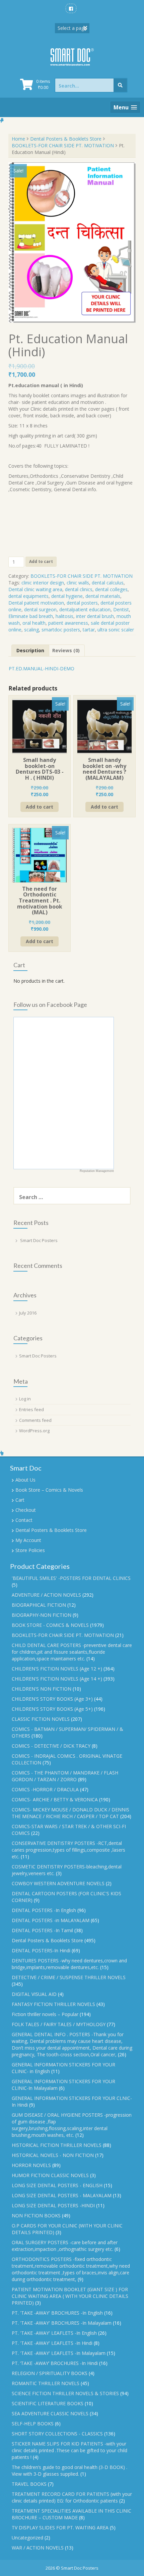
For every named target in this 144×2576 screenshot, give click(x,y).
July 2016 (28, 1313)
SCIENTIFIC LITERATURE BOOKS (48, 2403)
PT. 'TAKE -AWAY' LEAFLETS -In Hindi (52, 2343)
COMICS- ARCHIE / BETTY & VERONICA (55, 1799)
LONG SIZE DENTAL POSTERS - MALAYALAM (62, 2195)
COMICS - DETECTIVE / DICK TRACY (51, 1746)
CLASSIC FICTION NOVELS (41, 1719)
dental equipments (28, 596)
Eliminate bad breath (31, 616)
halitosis (64, 616)
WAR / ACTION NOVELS (38, 2548)
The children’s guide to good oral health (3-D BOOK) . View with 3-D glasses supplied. (69, 2470)
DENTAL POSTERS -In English (44, 1910)
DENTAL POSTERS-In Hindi (41, 1950)
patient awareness (68, 623)
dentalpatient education (85, 609)
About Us (25, 1480)
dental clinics (79, 589)
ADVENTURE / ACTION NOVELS (46, 1595)
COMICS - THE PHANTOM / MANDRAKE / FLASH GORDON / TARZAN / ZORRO (65, 1776)
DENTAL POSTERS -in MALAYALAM (51, 1920)
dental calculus (108, 583)
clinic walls (78, 583)
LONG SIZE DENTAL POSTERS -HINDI (53, 2205)
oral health (34, 623)
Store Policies (30, 1550)
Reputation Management (97, 1171)
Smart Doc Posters (39, 1240)
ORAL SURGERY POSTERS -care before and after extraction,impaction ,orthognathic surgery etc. (65, 2246)
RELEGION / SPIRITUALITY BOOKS (50, 2373)
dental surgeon (40, 609)
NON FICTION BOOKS (36, 2216)
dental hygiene (67, 596)
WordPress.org (34, 1431)
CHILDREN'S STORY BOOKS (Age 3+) (52, 1699)
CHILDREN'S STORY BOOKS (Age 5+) (52, 1709)
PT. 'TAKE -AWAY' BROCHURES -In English (57, 2313)
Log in (25, 1399)
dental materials (103, 596)
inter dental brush (95, 616)
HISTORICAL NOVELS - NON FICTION (53, 2155)
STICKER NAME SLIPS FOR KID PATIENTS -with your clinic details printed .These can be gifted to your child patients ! (69, 2450)
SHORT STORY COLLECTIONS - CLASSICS (57, 2434)
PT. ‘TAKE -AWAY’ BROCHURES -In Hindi (55, 2363)
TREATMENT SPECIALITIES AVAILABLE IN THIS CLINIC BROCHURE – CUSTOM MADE (71, 2514)
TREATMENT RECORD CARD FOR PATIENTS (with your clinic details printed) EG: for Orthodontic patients (72, 2497)
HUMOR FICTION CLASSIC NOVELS (50, 2175)
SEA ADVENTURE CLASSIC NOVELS (50, 2413)
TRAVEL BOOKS (29, 2484)
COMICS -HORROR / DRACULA (45, 1789)
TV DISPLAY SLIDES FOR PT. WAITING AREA (60, 2528)
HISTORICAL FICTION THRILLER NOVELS (57, 2145)
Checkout (26, 1510)
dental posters (82, 603)
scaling (31, 630)
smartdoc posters (61, 630)
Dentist (121, 609)
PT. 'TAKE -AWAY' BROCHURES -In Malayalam (62, 2323)
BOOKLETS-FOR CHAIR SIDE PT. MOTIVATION (63, 145)
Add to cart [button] (40, 807)
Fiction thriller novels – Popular (45, 2014)
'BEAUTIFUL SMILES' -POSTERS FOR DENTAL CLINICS (71, 1578)
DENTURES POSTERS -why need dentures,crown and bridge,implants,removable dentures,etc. (69, 1964)
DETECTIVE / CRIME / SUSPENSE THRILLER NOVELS (69, 1977)
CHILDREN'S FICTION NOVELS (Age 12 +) (57, 1669)
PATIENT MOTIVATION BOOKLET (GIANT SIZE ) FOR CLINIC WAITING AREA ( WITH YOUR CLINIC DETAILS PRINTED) (70, 2296)
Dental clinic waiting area (35, 589)
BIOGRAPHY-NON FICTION (42, 1615)
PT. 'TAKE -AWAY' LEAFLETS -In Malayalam (59, 2353)
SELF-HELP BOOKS (33, 2424)
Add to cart (41, 561)
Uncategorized (27, 2538)
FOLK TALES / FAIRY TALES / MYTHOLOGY (59, 2024)
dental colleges (111, 589)
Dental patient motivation (36, 603)
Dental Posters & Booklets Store (66, 139)
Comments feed (35, 1420)
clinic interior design (43, 583)
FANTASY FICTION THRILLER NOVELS (53, 2004)
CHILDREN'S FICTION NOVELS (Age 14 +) (57, 1679)
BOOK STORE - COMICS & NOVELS (50, 1625)
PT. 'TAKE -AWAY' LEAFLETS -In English (54, 2333)
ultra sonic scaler (116, 630)
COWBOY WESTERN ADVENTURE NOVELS (58, 1883)
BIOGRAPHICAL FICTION (39, 1605)
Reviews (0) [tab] (66, 650)
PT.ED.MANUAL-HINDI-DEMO (42, 668)
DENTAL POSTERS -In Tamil (42, 1930)
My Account (28, 1540)
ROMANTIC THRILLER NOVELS (46, 2383)
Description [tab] (30, 650)
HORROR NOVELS (31, 2165)
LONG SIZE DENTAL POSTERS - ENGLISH (57, 2185)
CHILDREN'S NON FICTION (42, 1689)
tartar (89, 630)
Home (18, 139)
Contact (24, 1520)
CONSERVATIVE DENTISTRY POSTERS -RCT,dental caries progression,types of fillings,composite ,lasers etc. (68, 1850)
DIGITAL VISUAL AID (34, 1994)
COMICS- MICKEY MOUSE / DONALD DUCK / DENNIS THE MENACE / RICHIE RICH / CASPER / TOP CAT (70, 1813)
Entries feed (31, 1409)
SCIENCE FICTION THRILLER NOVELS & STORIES (65, 2393)
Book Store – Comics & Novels (49, 1490)
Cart (20, 1500)
